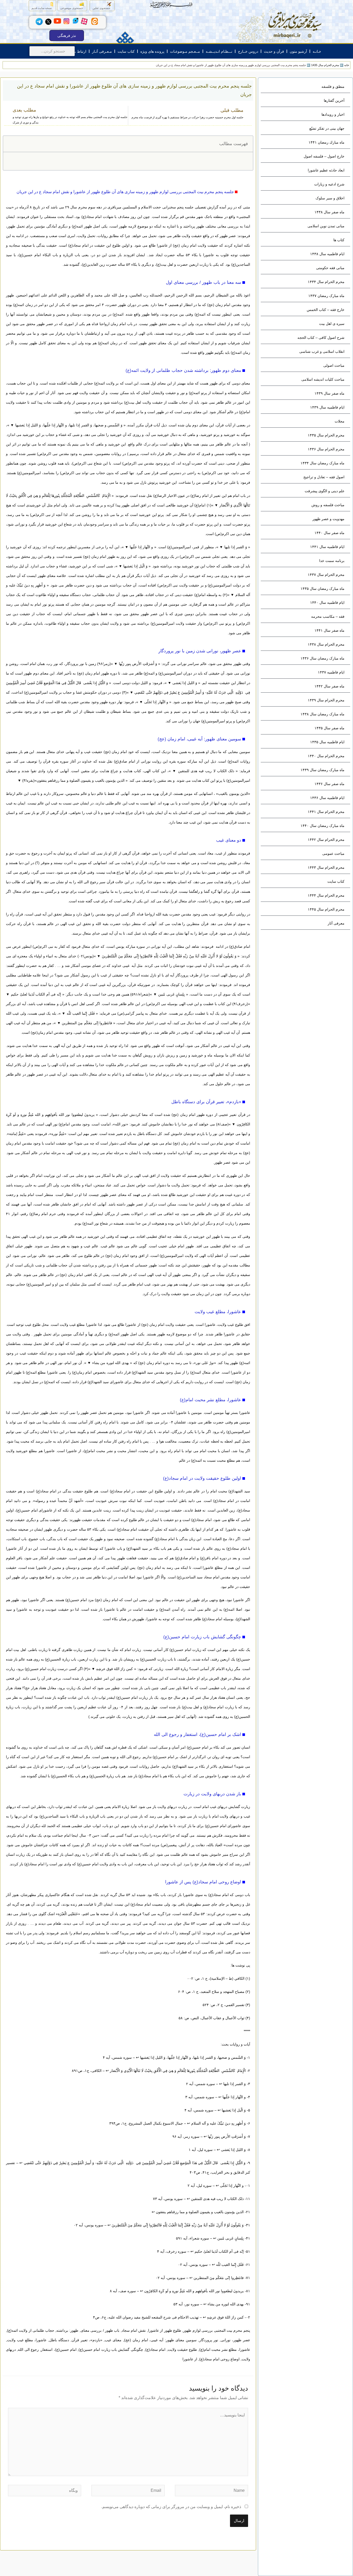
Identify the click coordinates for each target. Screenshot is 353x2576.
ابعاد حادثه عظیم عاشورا (326, 170)
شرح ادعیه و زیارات (329, 184)
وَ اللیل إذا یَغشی (185, 683)
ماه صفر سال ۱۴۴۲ (329, 686)
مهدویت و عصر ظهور (328, 519)
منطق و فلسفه (333, 87)
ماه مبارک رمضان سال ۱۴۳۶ (323, 658)
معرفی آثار (336, 923)
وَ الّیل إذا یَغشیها (135, 566)
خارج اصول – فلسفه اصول (324, 156)
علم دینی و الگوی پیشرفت (325, 491)
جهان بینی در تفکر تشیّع (327, 128)
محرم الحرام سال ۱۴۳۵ (326, 435)
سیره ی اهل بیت (332, 324)
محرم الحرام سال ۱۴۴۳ (326, 867)
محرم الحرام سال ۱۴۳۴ (326, 282)
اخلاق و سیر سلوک (330, 198)
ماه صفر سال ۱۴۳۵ (329, 728)
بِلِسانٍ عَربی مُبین (171, 994)
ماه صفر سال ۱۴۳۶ (329, 784)
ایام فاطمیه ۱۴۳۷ (331, 672)
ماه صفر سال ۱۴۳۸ (329, 212)
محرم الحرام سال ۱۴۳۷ (326, 575)
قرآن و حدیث (274, 51)
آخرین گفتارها (334, 100)
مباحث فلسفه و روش (328, 505)
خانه (347, 65)
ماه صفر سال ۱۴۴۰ (329, 533)
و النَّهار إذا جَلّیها (141, 547)
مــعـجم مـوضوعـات (185, 51)
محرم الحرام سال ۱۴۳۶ (326, 449)
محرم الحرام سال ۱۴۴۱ (326, 812)
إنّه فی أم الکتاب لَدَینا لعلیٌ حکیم (36, 994)
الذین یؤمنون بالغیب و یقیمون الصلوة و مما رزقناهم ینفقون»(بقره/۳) (73, 780)
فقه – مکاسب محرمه (328, 616)
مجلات (340, 421)
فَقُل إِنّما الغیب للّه (81, 1013)
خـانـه (317, 51)
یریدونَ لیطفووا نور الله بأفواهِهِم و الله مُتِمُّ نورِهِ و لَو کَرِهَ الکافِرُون (194, 2291)
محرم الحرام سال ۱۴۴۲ (326, 840)
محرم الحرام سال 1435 (325, 65)
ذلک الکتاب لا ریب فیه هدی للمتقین (206, 771)
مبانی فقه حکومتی (330, 268)
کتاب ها (339, 240)
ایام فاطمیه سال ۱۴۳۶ (327, 798)
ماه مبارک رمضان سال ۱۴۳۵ (323, 589)
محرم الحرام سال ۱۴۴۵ (326, 909)
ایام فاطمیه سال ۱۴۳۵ (327, 742)
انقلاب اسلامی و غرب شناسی (322, 351)
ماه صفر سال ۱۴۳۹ (329, 393)
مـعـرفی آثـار (102, 51)
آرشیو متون (298, 51)
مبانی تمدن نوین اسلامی (326, 226)
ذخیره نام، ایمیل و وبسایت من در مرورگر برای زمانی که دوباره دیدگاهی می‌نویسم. (171, 2507)
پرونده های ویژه (152, 51)
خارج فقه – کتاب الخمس (326, 310)
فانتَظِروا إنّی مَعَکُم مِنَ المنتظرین (87, 1023)
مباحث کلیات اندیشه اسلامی (323, 379)
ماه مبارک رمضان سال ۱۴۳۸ (323, 714)
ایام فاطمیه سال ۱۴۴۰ (327, 602)
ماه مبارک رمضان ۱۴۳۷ (326, 296)
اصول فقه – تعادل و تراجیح (324, 477)
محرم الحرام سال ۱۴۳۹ (326, 700)
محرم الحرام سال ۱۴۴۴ (326, 895)
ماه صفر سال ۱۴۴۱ (329, 630)
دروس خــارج (248, 51)
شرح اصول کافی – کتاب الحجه (321, 338)
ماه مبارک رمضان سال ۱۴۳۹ (323, 770)
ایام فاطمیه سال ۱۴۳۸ (327, 254)
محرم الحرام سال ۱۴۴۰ (326, 756)
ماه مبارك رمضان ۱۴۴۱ (327, 142)
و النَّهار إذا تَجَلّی (156, 702)
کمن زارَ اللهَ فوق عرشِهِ (114, 1669)
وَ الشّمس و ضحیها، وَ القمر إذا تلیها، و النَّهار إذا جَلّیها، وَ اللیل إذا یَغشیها (69, 425)
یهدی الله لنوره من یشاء (111, 1363)
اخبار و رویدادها (333, 114)
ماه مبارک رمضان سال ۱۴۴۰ (323, 826)
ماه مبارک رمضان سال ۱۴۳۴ (323, 463)
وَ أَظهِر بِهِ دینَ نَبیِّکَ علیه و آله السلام (218, 2123)
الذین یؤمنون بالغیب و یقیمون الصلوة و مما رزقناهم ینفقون (200, 2212)
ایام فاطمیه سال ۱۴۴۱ (327, 547)
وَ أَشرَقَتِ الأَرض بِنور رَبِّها (138, 664)
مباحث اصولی (334, 365)
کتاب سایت (126, 51)
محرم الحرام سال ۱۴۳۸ (326, 644)
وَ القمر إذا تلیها (236, 547)
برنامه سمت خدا (332, 561)
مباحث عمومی (333, 854)
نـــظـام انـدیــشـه (219, 51)
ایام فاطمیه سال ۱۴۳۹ (327, 407)
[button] (10, 144)
